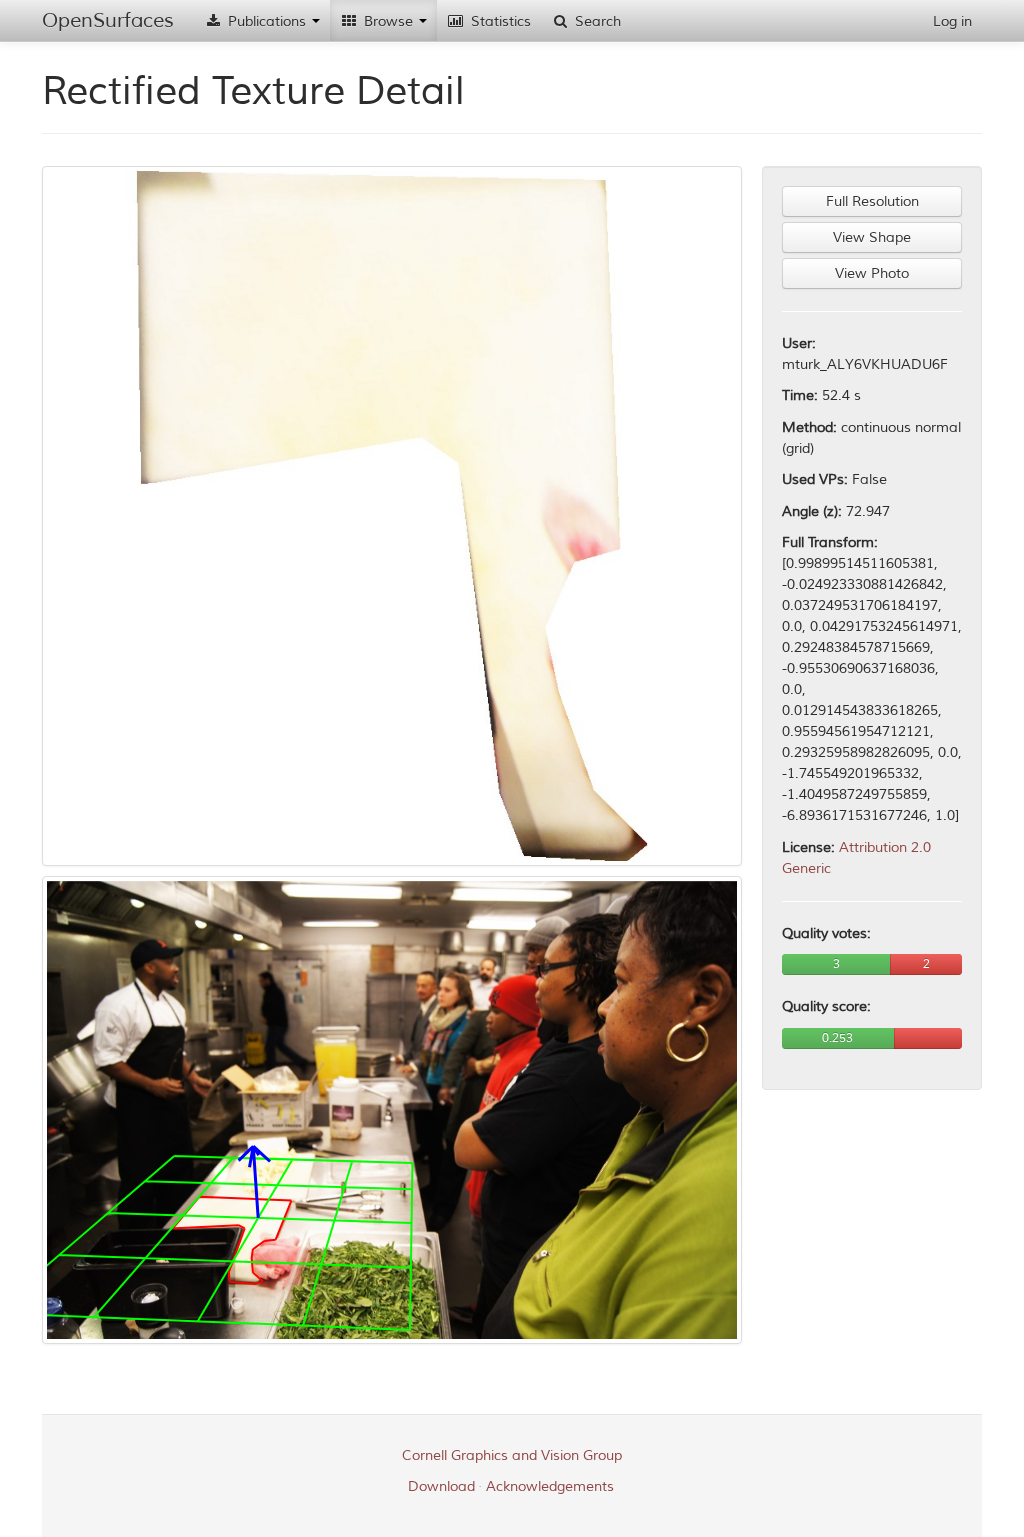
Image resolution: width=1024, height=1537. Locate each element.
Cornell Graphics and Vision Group (512, 1455)
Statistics (499, 21)
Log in (952, 21)
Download (441, 1486)
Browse (388, 21)
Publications (267, 21)
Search (596, 21)
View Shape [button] (872, 237)
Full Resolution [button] (872, 201)
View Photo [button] (872, 273)
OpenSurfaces (108, 20)
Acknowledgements (550, 1486)
